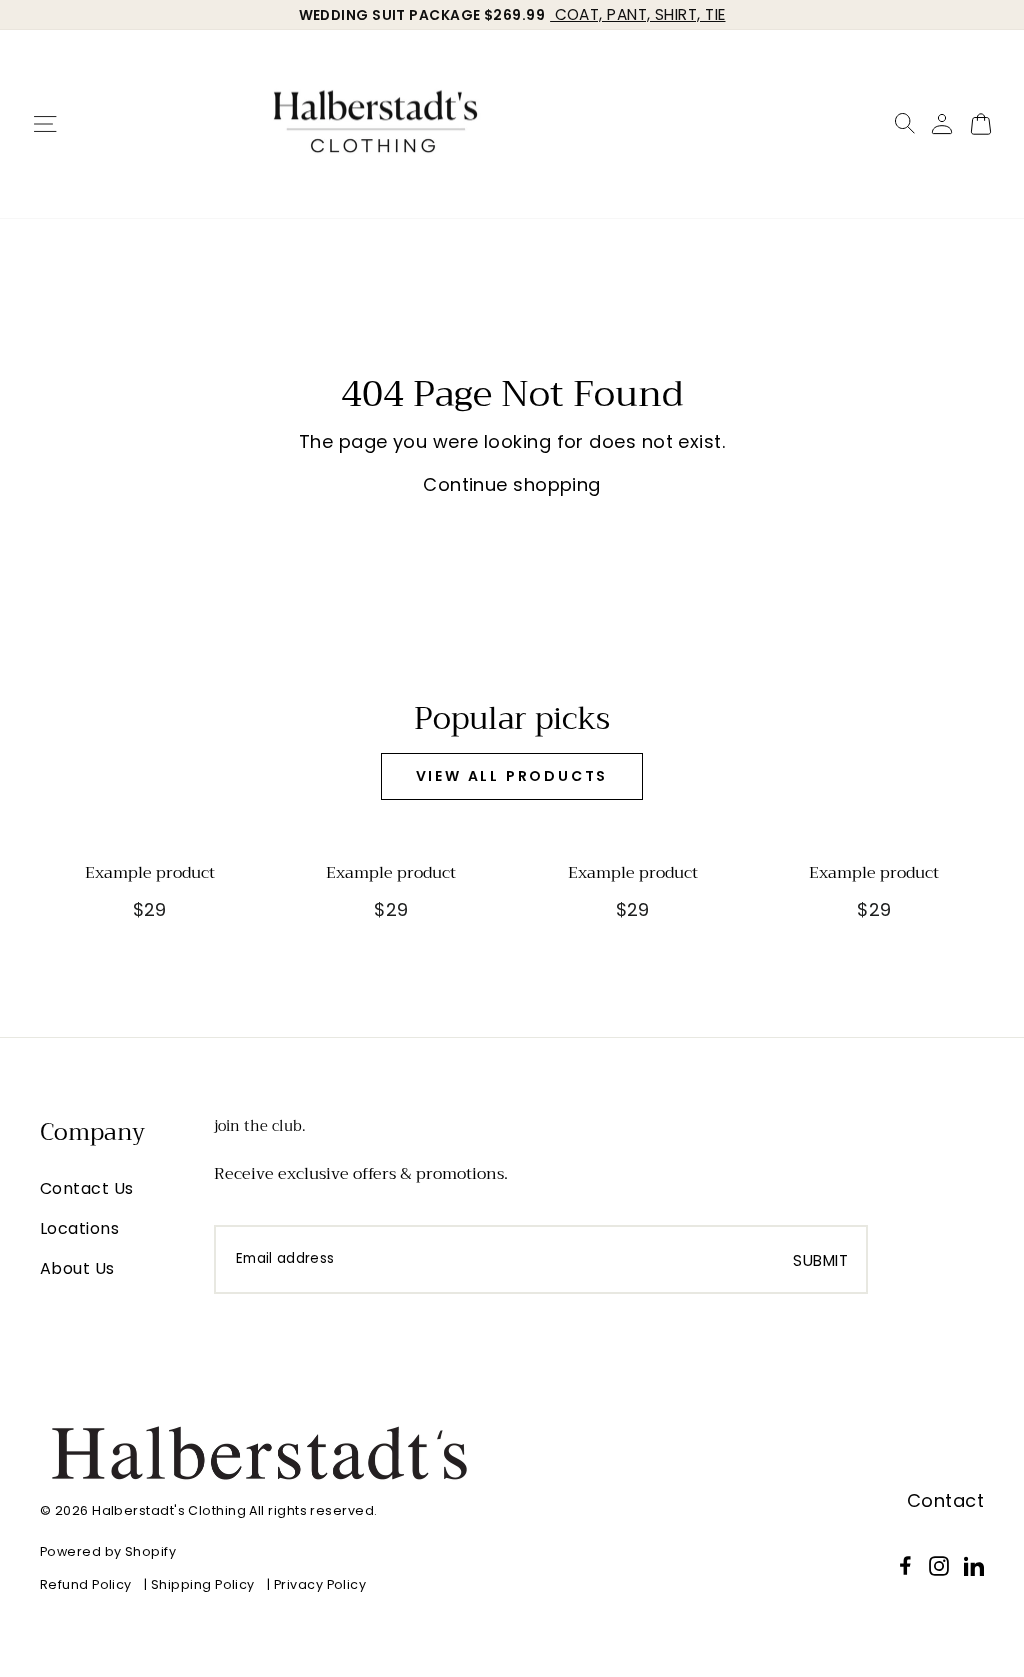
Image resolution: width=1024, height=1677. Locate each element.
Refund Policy (86, 1584)
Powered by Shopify (108, 1551)
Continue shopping (512, 484)
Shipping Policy (203, 1584)
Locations (79, 1228)
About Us (77, 1268)
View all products (512, 776)
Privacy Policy (320, 1584)
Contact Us (87, 1188)
